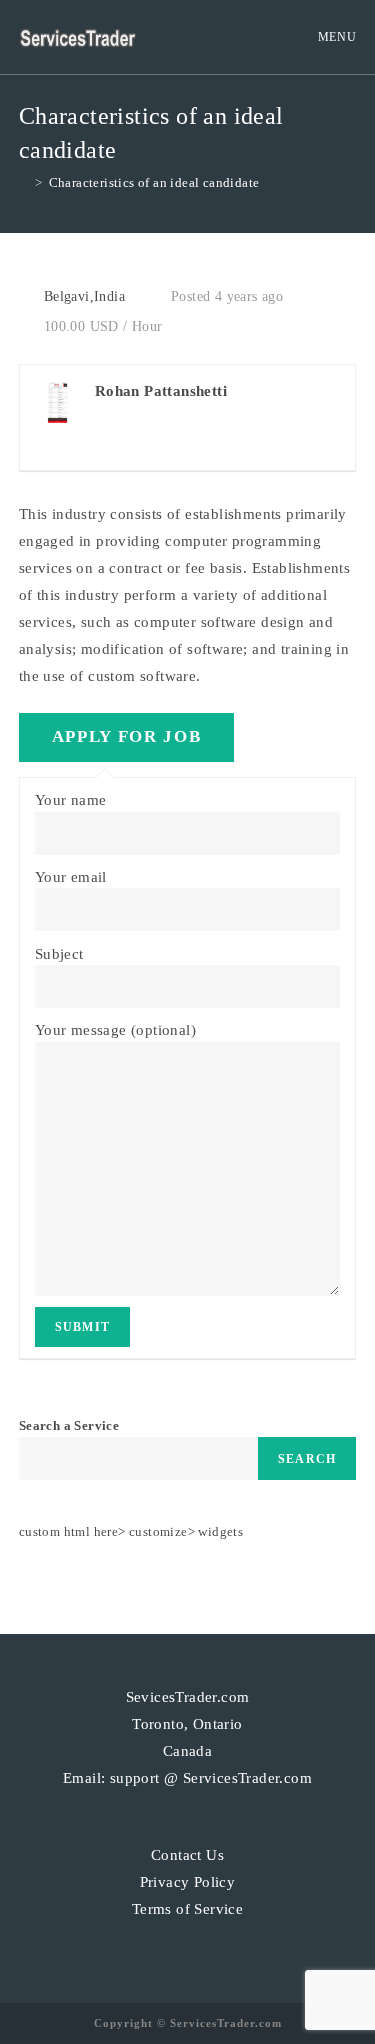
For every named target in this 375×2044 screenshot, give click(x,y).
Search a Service (69, 1425)
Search (307, 1459)
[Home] (24, 182)
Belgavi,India (84, 296)
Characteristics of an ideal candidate (154, 182)
